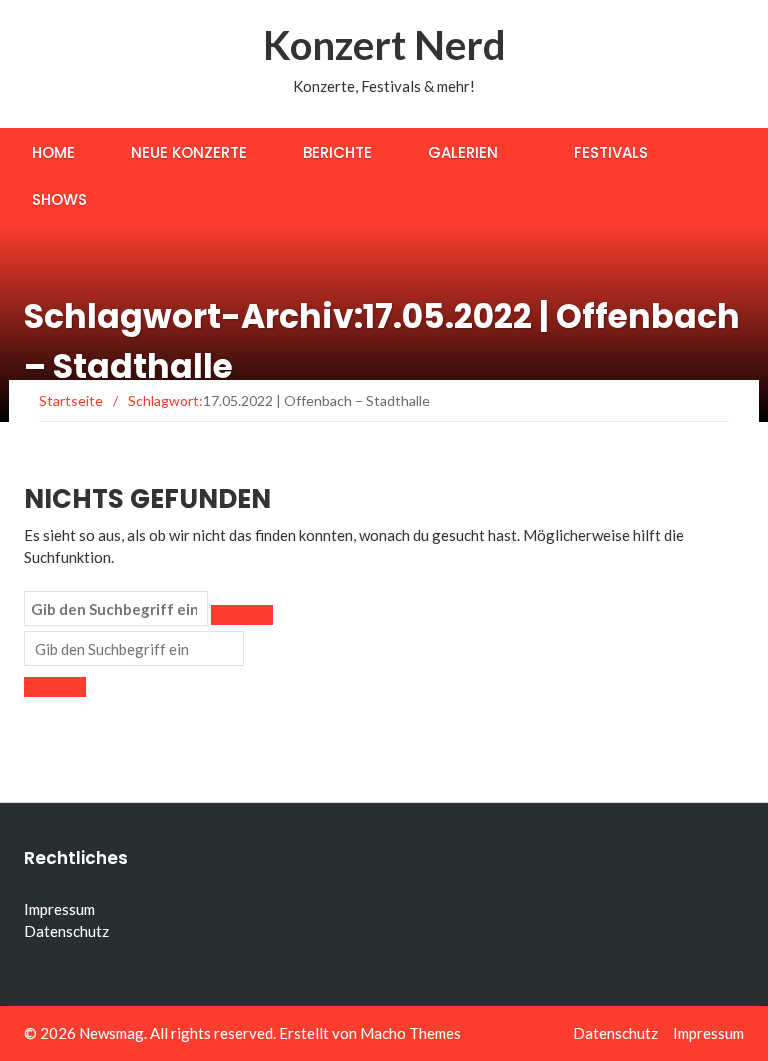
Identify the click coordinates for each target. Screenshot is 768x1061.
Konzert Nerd (384, 45)
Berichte (337, 152)
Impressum (59, 909)
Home (53, 152)
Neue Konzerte (189, 152)
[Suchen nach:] (116, 609)
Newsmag (111, 1033)
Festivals (611, 152)
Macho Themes (410, 1033)
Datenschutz (66, 931)
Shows (59, 199)
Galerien (463, 152)
